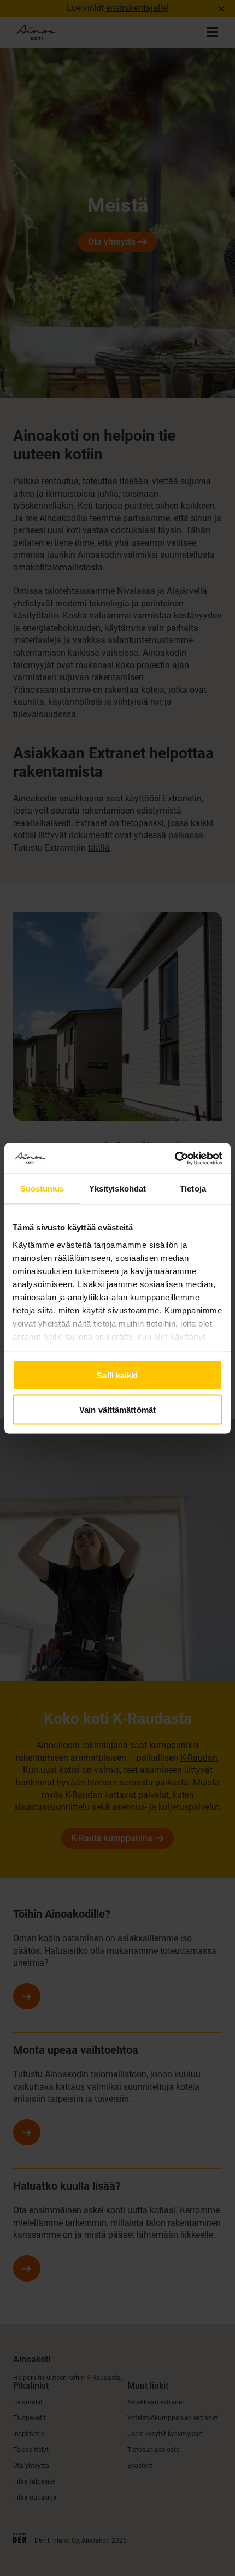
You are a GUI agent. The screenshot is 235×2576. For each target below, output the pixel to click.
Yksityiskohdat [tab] (117, 1189)
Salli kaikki (117, 1375)
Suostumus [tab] (42, 1189)
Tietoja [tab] (193, 1189)
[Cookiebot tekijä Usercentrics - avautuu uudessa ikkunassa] (175, 1158)
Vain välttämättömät (117, 1409)
